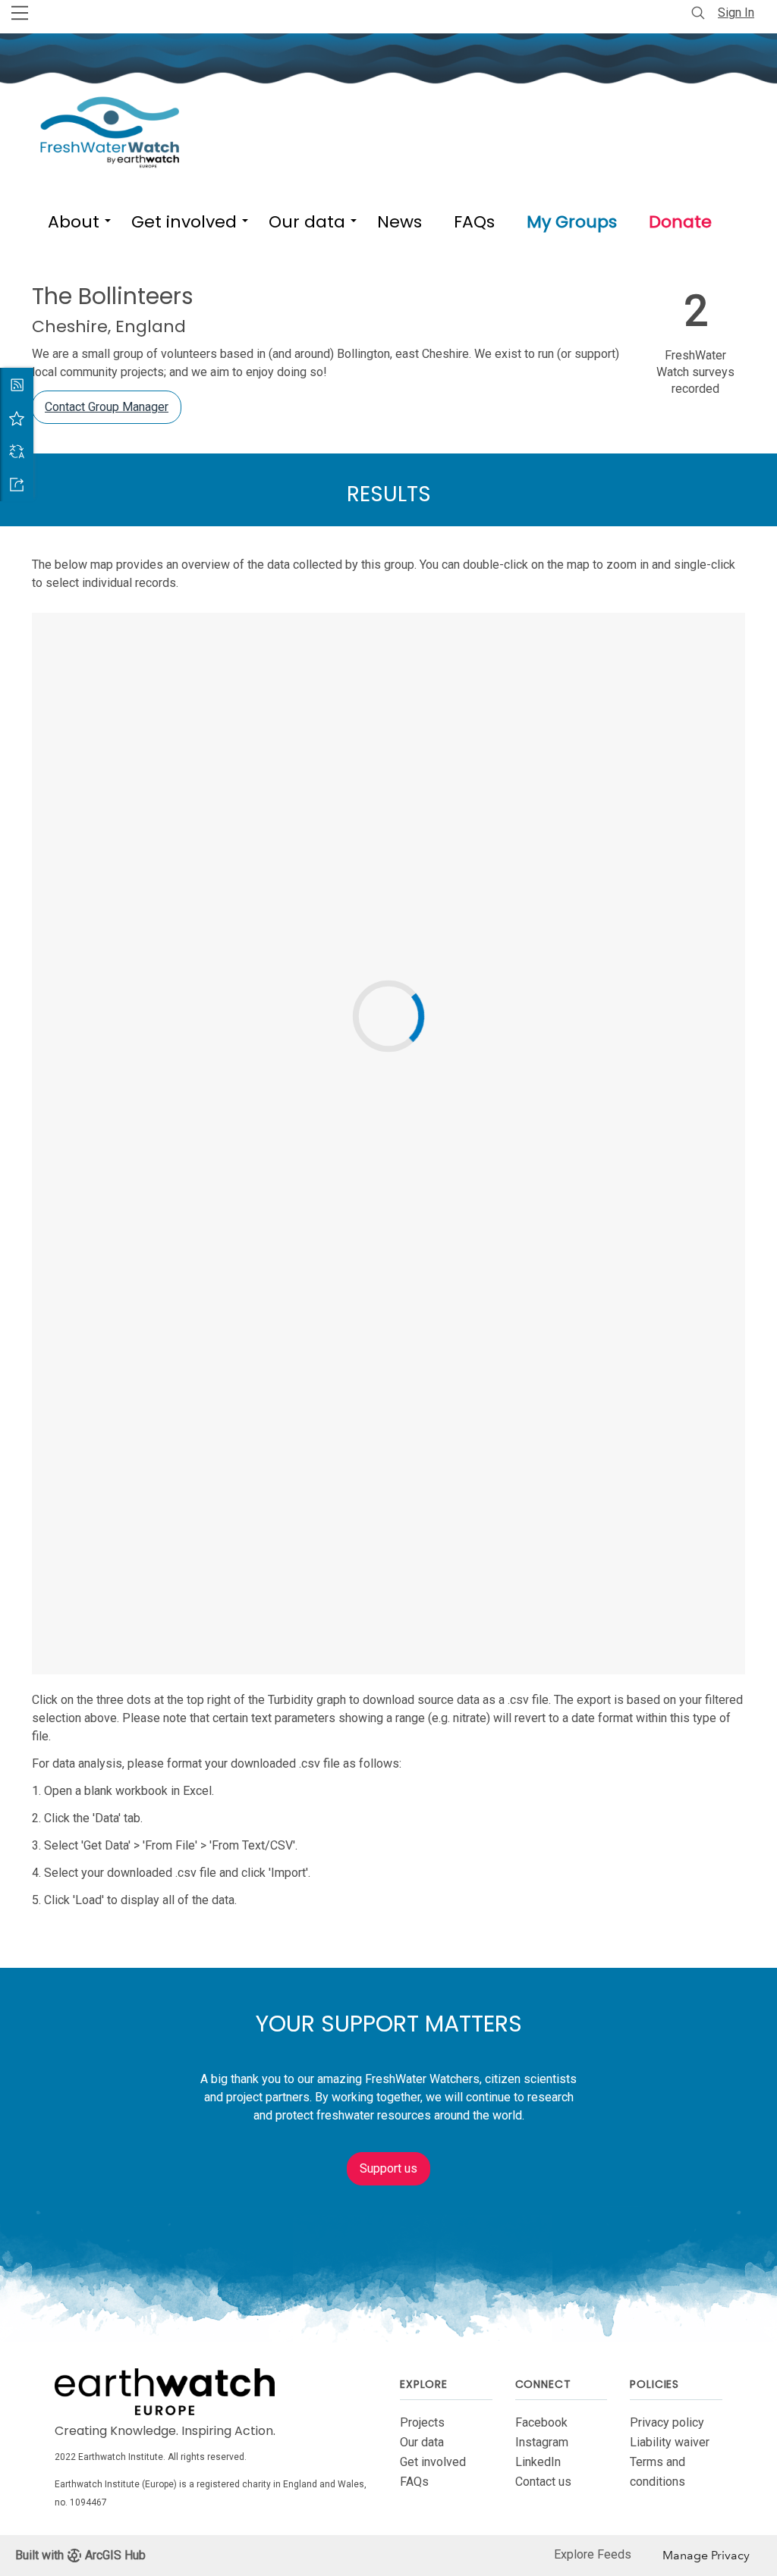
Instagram (542, 2442)
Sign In (736, 13)
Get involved (433, 2462)
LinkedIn (538, 2462)
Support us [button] (388, 2168)
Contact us (543, 2482)
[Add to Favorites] (17, 418)
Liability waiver (670, 2442)
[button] (74, 219)
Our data (422, 2442)
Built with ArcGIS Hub (80, 2555)
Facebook (541, 2422)
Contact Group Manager (107, 407)
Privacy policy (667, 2422)
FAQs (414, 2482)
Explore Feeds (593, 2554)
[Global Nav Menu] (20, 13)
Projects (422, 2422)
